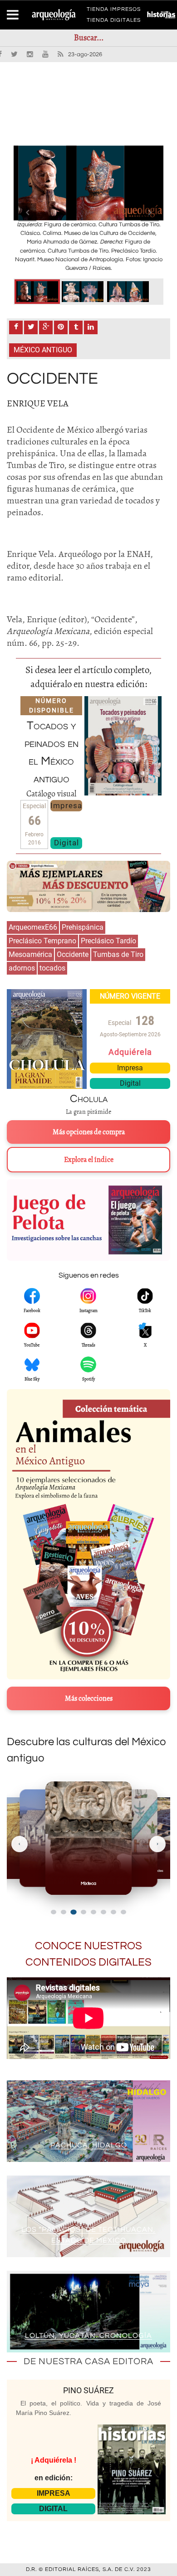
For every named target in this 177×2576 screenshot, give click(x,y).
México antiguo (43, 350)
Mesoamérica (30, 954)
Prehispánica (83, 927)
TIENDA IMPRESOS (114, 11)
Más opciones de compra (89, 1132)
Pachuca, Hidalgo (89, 2145)
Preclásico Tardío (108, 941)
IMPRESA (54, 2493)
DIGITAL (53, 2509)
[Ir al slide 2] (64, 1912)
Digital (66, 843)
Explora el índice (89, 1160)
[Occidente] (37, 292)
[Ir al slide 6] (103, 1912)
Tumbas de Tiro (118, 954)
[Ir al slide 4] (83, 1912)
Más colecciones (89, 1698)
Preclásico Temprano (42, 941)
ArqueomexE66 (33, 927)
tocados (52, 968)
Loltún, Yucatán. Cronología (88, 2336)
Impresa (66, 805)
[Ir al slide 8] (123, 1912)
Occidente (73, 954)
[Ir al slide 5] (93, 1912)
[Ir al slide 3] (74, 1912)
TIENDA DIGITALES (114, 22)
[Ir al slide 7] (113, 1912)
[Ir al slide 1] (54, 1912)
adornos (22, 968)
